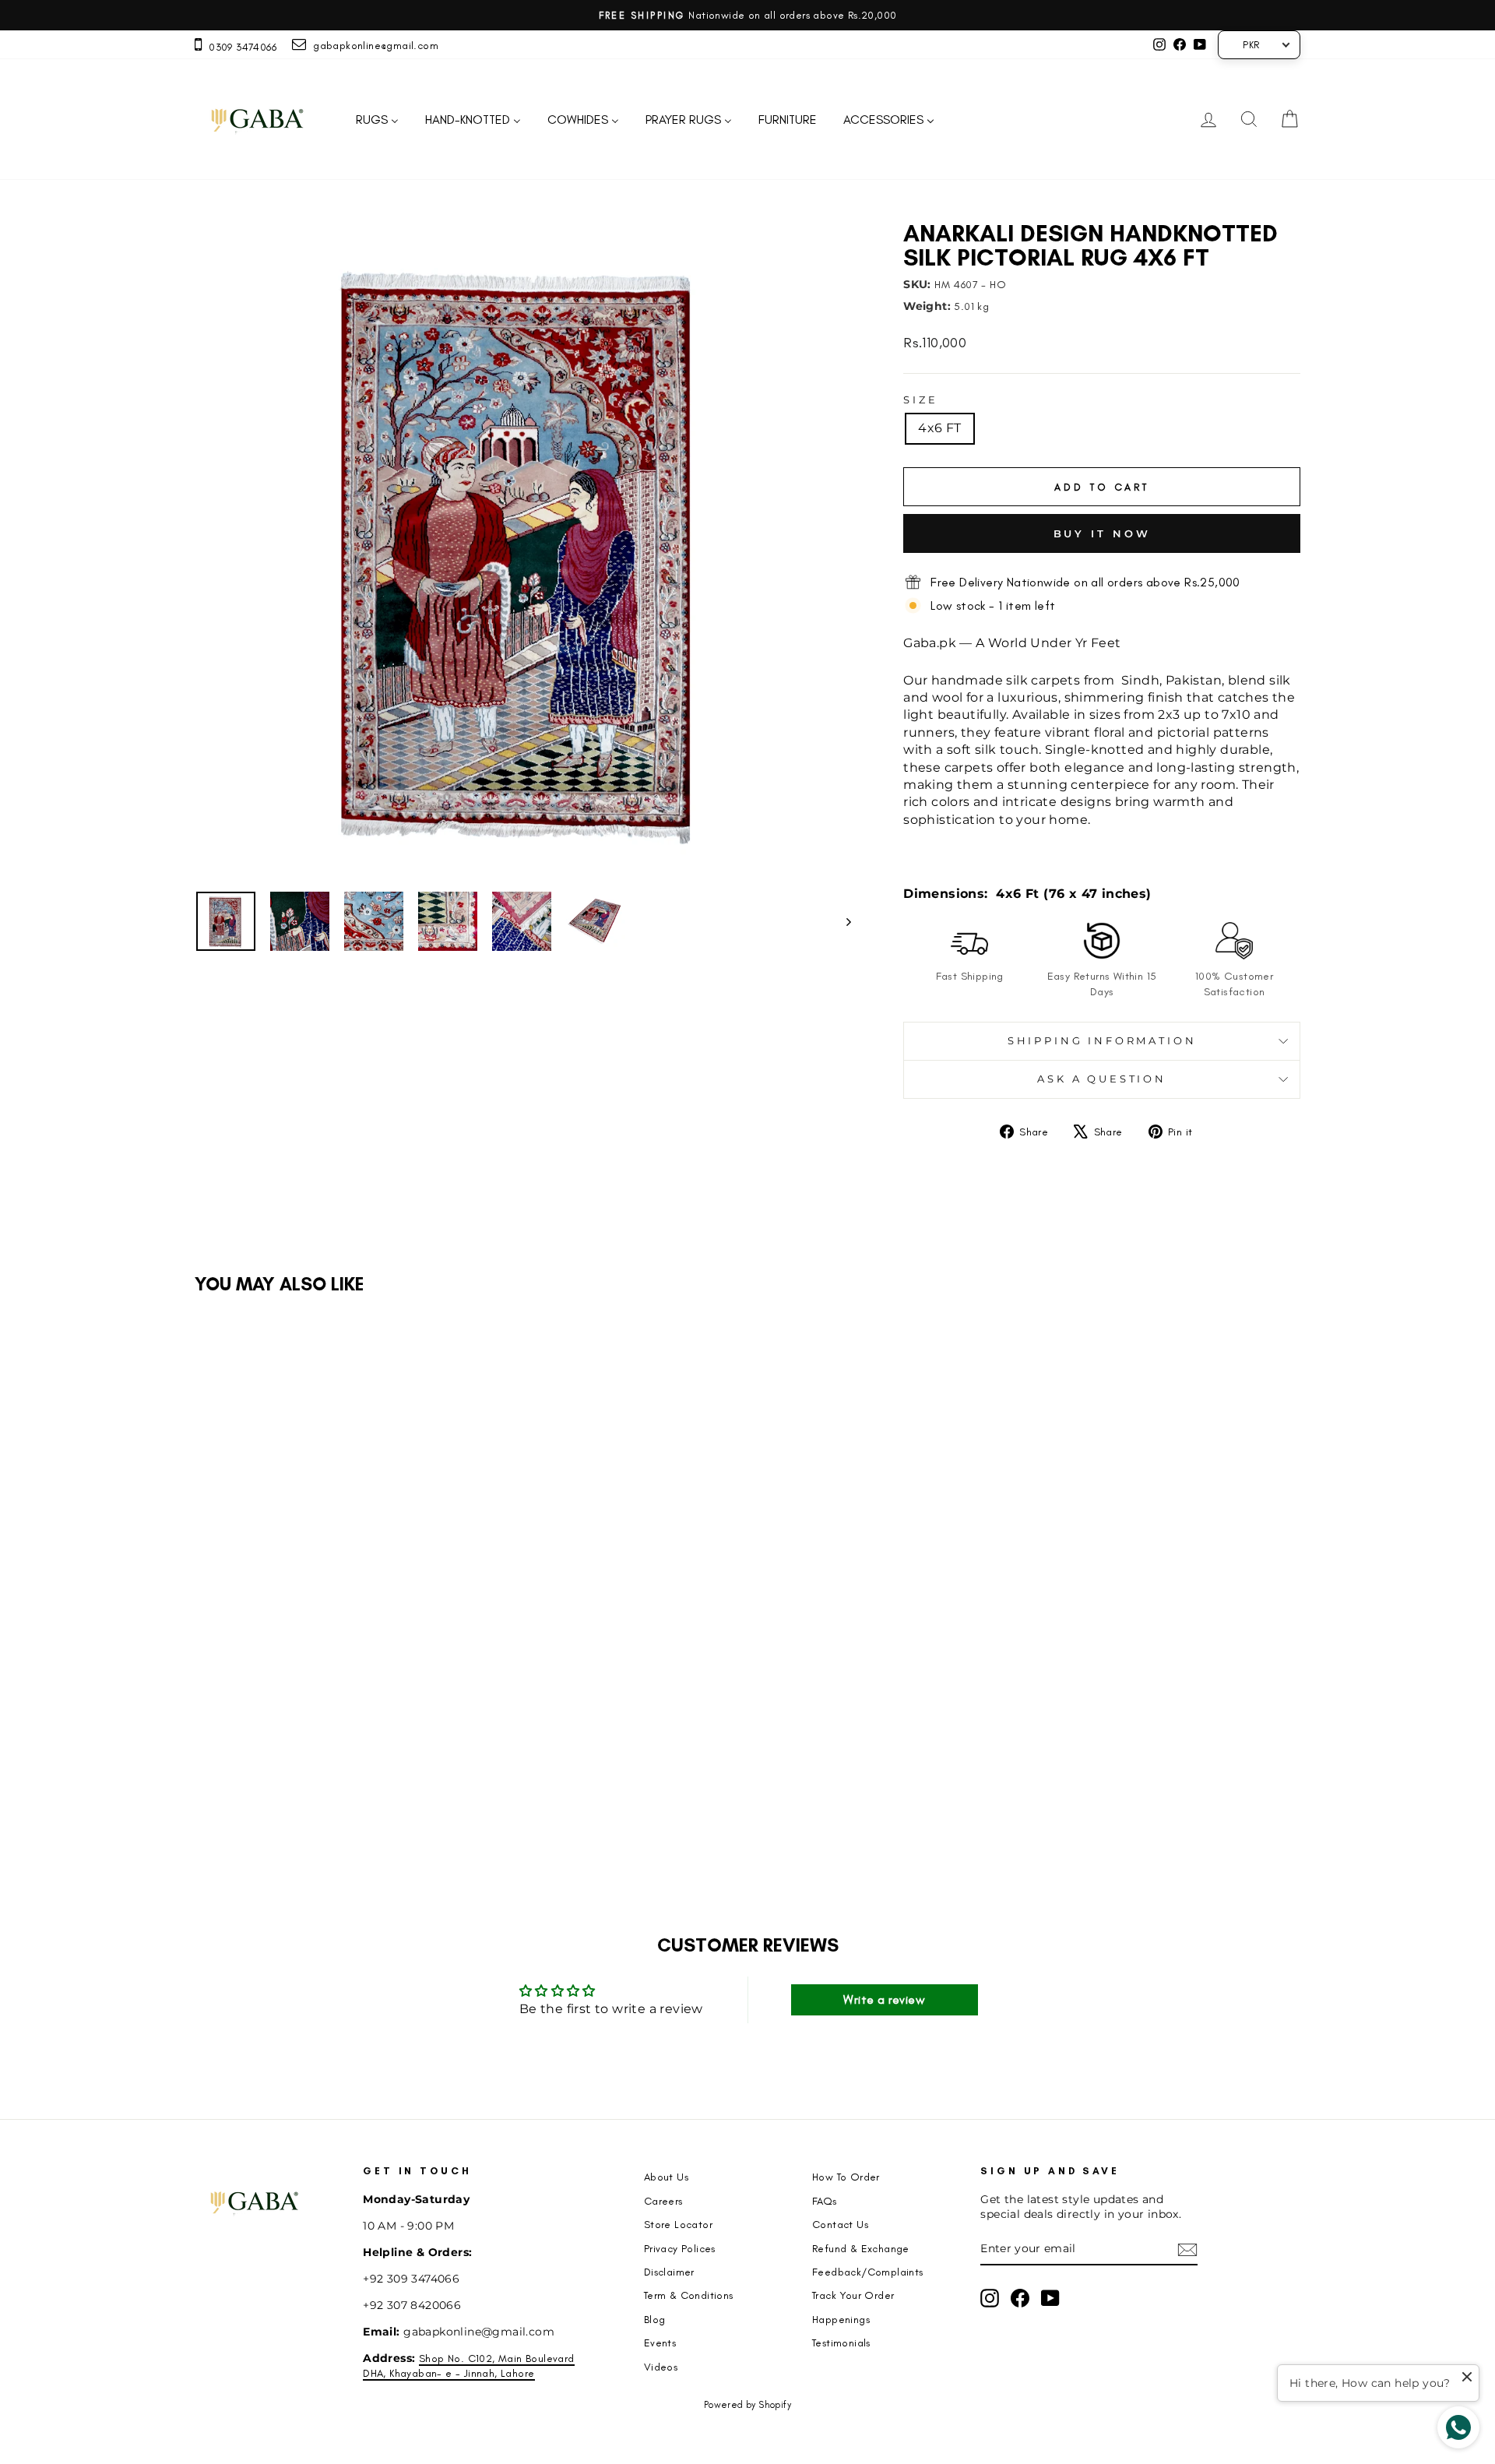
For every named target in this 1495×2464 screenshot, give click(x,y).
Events (660, 2343)
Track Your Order (853, 2295)
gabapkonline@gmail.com (372, 45)
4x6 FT (939, 428)
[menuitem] (377, 120)
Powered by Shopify (747, 2405)
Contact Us (840, 2224)
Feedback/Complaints (868, 2272)
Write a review (884, 1999)
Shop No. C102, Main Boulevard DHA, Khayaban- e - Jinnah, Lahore (468, 2365)
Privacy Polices (680, 2248)
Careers (663, 2201)
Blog (655, 2319)
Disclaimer (669, 2272)
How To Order (846, 2177)
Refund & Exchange (861, 2248)
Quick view (326, 1710)
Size (920, 400)
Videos (661, 2367)
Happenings (841, 2319)
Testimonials (841, 2343)
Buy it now (1102, 533)
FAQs (825, 2201)
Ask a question (1102, 1079)
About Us (666, 2177)
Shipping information (1102, 1041)
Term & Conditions (689, 2295)
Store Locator (678, 2224)
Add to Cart (336, 1808)
